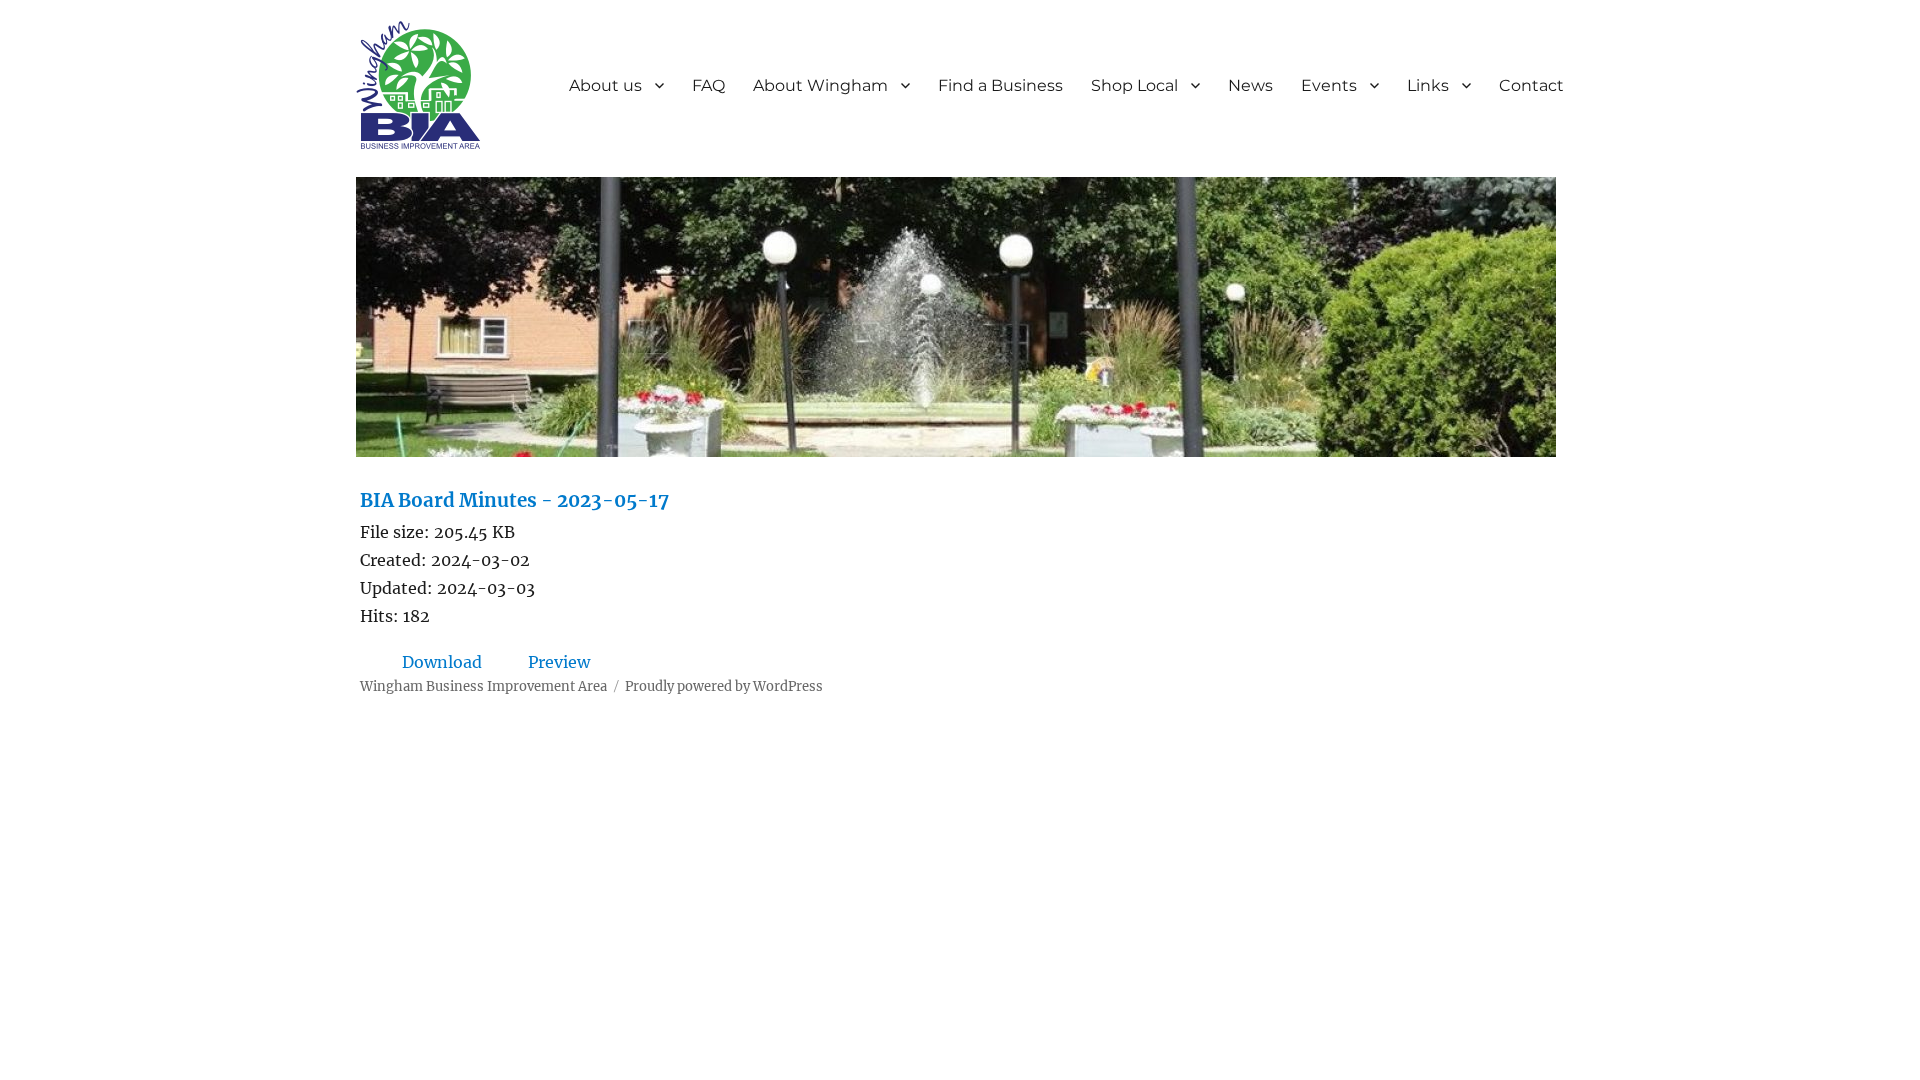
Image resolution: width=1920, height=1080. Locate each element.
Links (1428, 85)
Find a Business (1000, 85)
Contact (1531, 85)
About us (605, 85)
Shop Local (1134, 85)
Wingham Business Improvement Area (483, 686)
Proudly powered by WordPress (724, 686)
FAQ (708, 85)
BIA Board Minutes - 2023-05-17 (514, 500)
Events (1329, 85)
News (1250, 85)
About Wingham (820, 85)
